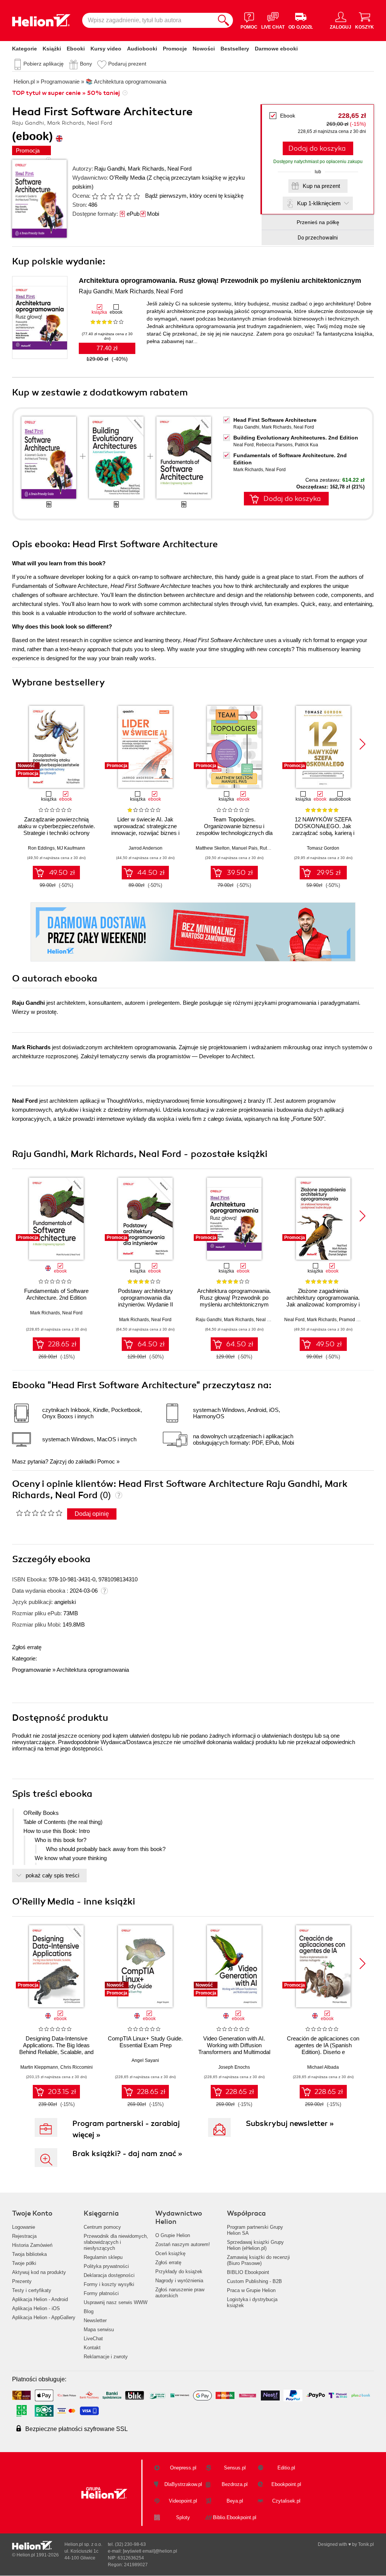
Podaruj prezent (127, 64)
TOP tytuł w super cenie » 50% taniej (66, 93)
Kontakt (92, 2348)
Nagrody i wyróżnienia (179, 2281)
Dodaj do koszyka (317, 148)
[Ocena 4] (120, 196)
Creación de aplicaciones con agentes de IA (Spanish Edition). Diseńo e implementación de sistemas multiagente (323, 2052)
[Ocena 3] (112, 196)
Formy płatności (101, 2293)
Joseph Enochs (234, 2067)
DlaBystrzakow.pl (183, 2484)
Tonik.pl (366, 2544)
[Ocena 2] (103, 196)
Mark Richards (146, 169)
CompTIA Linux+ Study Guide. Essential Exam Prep (145, 2042)
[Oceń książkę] (116, 196)
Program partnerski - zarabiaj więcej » (126, 2129)
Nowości (204, 49)
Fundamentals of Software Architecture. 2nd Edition (56, 1294)
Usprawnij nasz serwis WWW (116, 2302)
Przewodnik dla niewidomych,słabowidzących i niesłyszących (116, 2242)
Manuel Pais (245, 848)
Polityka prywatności (106, 2266)
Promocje (175, 49)
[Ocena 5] (128, 196)
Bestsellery (235, 49)
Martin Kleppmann (39, 2067)
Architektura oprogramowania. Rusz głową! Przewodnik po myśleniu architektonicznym (220, 281)
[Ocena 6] (136, 196)
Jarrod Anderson (146, 848)
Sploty (183, 2517)
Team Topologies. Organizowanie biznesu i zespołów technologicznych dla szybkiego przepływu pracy (234, 829)
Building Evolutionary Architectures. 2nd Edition (296, 438)
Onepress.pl (183, 2468)
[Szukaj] (224, 20)
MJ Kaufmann (71, 848)
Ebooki (76, 49)
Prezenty (22, 2281)
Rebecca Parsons (274, 445)
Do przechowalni (318, 238)
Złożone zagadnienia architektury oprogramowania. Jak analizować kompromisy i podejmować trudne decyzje (323, 1301)
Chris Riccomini (77, 2067)
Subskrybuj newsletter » (290, 2124)
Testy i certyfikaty (32, 2290)
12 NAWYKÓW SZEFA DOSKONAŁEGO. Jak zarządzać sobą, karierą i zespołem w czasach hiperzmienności (323, 833)
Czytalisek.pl (286, 2501)
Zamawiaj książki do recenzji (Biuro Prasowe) (258, 2260)
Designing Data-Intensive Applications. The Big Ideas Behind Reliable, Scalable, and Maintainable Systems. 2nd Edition (56, 2052)
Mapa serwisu (99, 2330)
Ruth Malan (272, 848)
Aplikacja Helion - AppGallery (44, 2317)
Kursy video (106, 49)
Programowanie (31, 1670)
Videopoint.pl (183, 2501)
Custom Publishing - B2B (254, 2281)
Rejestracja (24, 2236)
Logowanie (24, 2227)
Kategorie (25, 49)
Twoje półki (24, 2263)
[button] (362, 744)
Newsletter (95, 2320)
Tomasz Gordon (323, 848)
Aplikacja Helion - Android (40, 2299)
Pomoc (106, 1461)
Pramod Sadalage (358, 1320)
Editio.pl (286, 2468)
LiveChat (93, 2339)
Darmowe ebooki (276, 49)
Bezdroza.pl (235, 2484)
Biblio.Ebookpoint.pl (235, 2517)
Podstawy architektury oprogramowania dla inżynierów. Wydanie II (146, 1298)
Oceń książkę (170, 2253)
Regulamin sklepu (103, 2257)
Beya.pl (235, 2501)
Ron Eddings (41, 848)
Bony (86, 64)
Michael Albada (323, 2067)
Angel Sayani (145, 2060)
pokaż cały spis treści (52, 1875)
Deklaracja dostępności (109, 2275)
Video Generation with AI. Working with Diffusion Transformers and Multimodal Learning (234, 2049)
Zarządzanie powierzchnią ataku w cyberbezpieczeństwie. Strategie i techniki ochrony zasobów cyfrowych (56, 829)
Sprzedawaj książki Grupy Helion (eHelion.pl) (255, 2245)
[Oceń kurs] (39, 1513)
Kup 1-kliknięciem (319, 203)
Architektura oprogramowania (93, 1670)
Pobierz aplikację (44, 64)
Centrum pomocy (102, 2227)
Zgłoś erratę (27, 1647)
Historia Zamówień (32, 2245)
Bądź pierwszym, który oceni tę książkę (194, 196)
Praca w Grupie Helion (251, 2290)
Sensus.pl (235, 2468)
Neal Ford (179, 169)
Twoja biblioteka (29, 2254)
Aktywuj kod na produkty (39, 2272)
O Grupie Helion (173, 2235)
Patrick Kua (306, 445)
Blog (89, 2311)
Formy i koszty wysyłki (109, 2284)
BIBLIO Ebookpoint (248, 2272)
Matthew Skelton (213, 848)
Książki (52, 49)
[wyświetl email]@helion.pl (150, 2551)
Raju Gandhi (110, 169)
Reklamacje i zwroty (106, 2357)
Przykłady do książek (179, 2272)
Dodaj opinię (92, 1514)
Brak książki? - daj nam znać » (127, 2154)
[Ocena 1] (95, 196)
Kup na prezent (321, 186)
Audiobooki (142, 49)
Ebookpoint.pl (286, 2484)
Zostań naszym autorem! (183, 2244)
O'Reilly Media (127, 178)
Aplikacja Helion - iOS (36, 2308)
